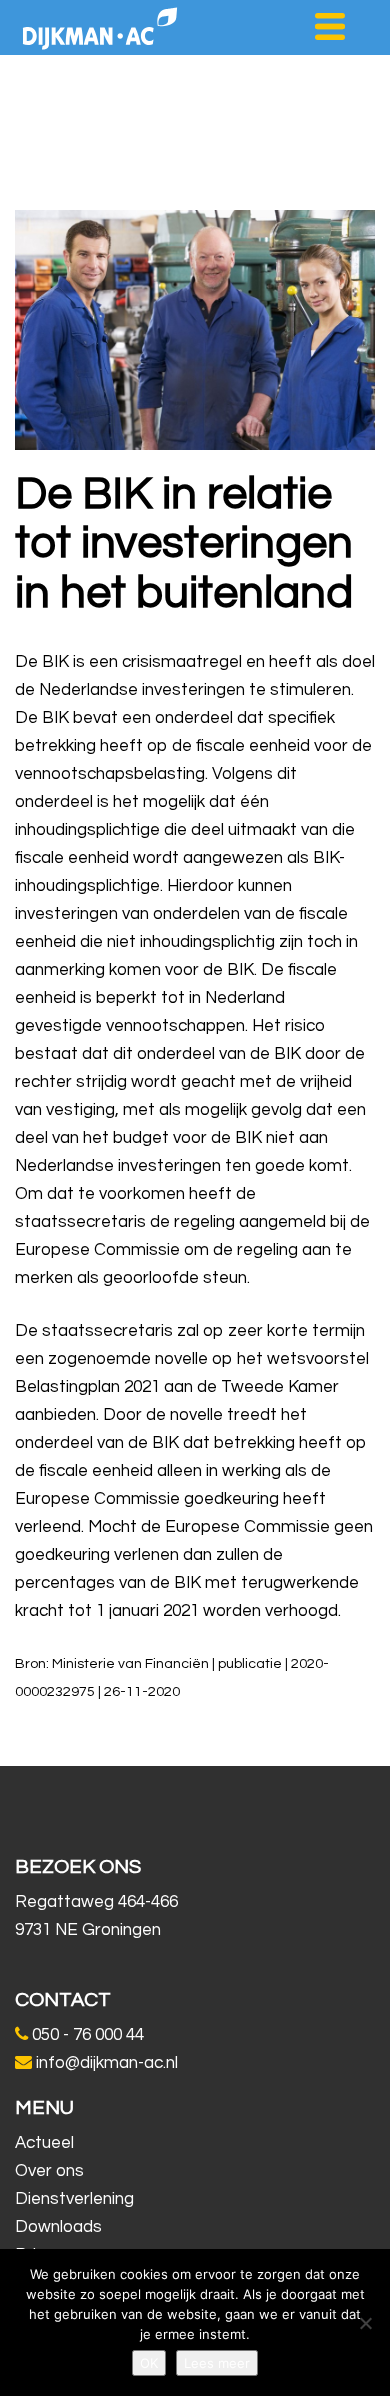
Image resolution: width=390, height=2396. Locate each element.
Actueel (44, 2143)
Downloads (58, 2227)
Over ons (49, 2171)
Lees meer (217, 2363)
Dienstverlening (74, 2199)
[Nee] (365, 2323)
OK (149, 2363)
